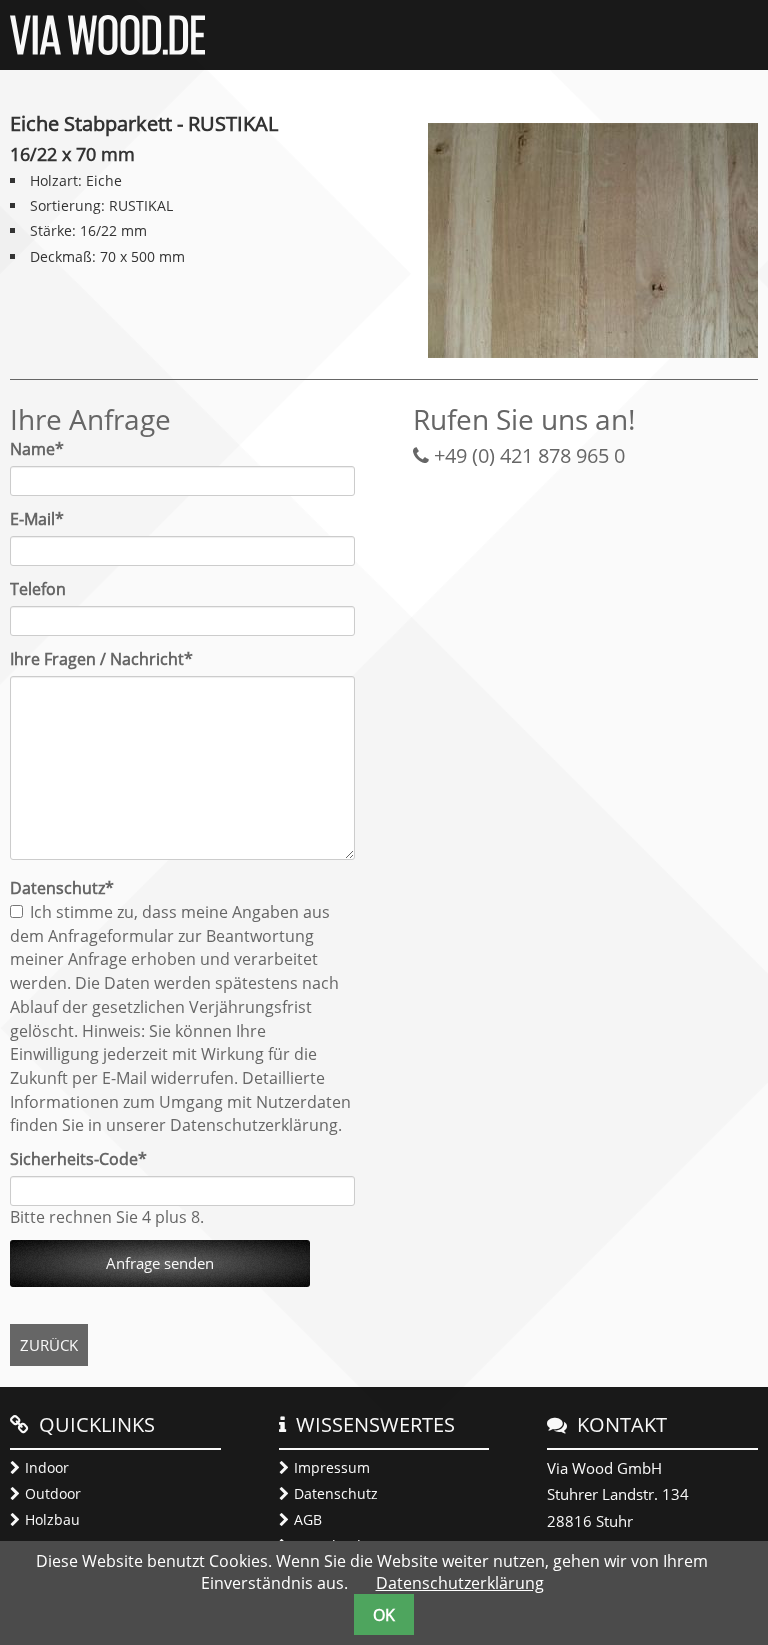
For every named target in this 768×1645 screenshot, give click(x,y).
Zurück (49, 1345)
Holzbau (52, 1519)
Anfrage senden (160, 1263)
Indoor (47, 1467)
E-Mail (47, 519)
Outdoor (53, 1493)
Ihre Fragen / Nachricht (101, 659)
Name (47, 449)
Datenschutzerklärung (460, 1583)
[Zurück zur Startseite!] (107, 49)
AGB (308, 1519)
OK (384, 1615)
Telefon (38, 589)
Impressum (332, 1467)
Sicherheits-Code (78, 1159)
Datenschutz (336, 1493)
